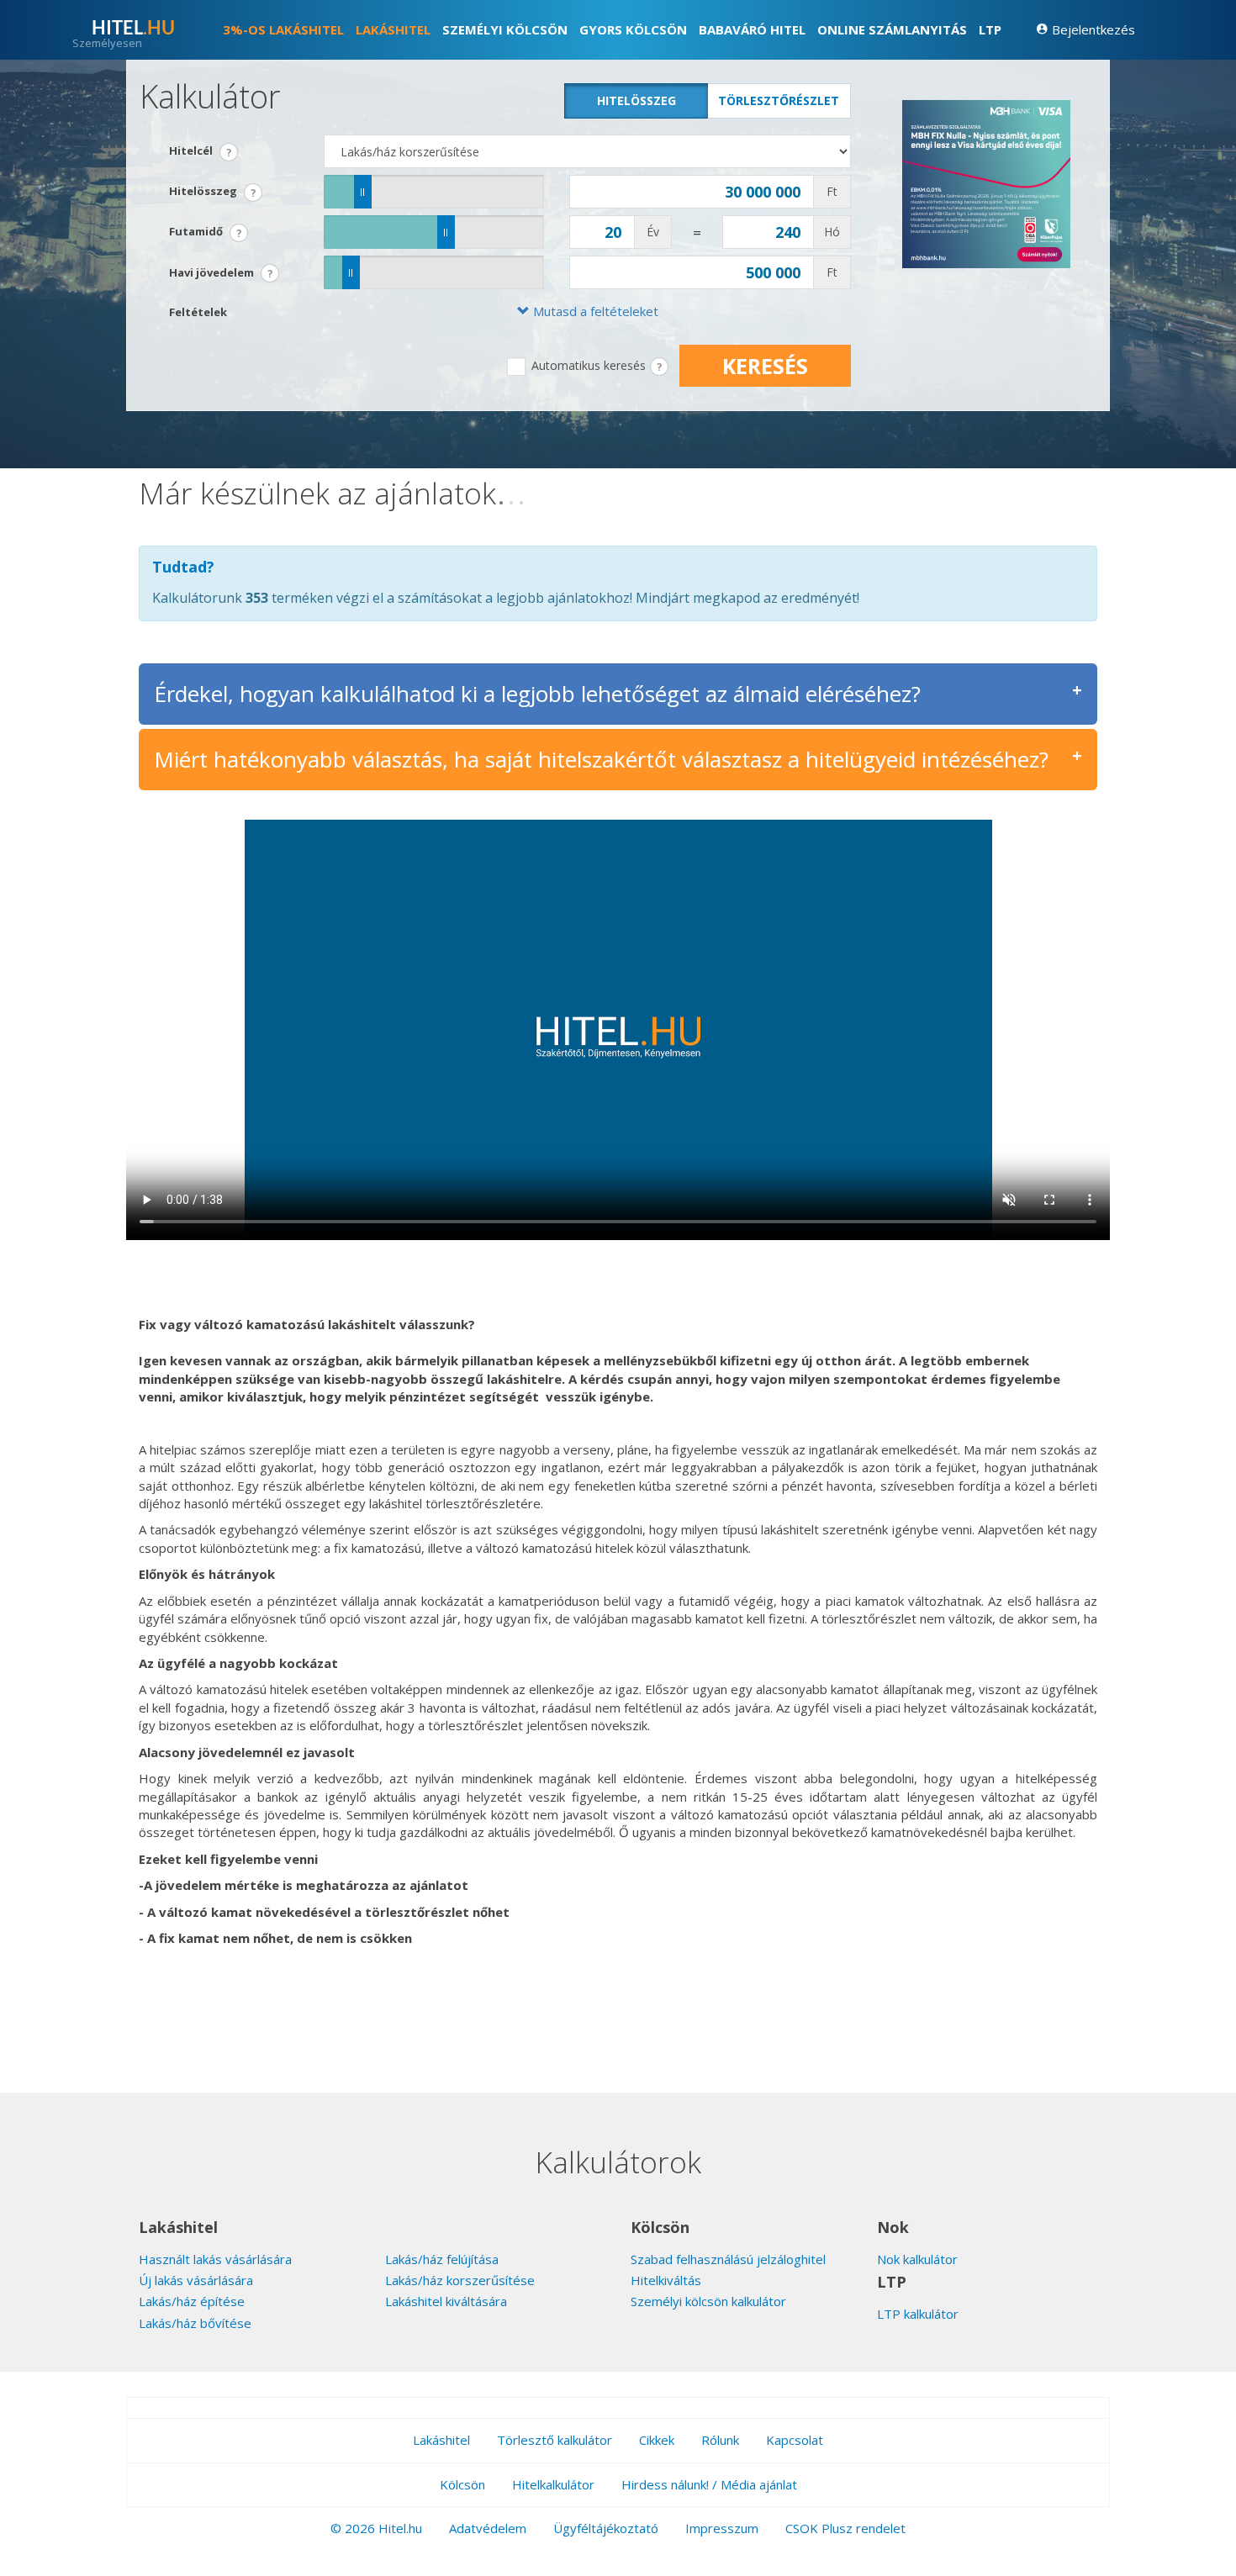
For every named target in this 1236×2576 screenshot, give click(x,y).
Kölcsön (462, 2484)
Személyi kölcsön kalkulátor (708, 2301)
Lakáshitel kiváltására (446, 2301)
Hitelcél (201, 152)
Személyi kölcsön (505, 29)
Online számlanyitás (892, 29)
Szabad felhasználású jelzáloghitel (728, 2259)
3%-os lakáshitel (283, 29)
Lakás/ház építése (192, 2301)
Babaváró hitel (752, 29)
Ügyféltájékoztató (606, 2528)
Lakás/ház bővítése (195, 2323)
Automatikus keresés (589, 365)
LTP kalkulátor (918, 2314)
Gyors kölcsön (633, 29)
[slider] (363, 192)
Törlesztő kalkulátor (555, 2440)
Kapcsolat (795, 2440)
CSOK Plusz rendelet (845, 2528)
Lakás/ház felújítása (442, 2259)
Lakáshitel (393, 29)
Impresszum (722, 2528)
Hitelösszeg (636, 100)
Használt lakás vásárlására (215, 2259)
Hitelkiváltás (666, 2280)
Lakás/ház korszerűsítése (460, 2280)
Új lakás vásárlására (196, 2280)
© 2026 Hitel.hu (376, 2528)
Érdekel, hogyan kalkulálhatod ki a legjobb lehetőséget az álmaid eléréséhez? (537, 694)
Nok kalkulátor (917, 2259)
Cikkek (657, 2440)
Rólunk (720, 2440)
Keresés (765, 366)
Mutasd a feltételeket (594, 311)
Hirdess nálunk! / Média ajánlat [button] (709, 2484)
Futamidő (206, 233)
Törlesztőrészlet (779, 100)
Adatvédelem (488, 2528)
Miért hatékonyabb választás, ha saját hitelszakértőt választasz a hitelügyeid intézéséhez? (601, 759)
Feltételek (198, 312)
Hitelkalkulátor (553, 2484)
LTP (990, 29)
